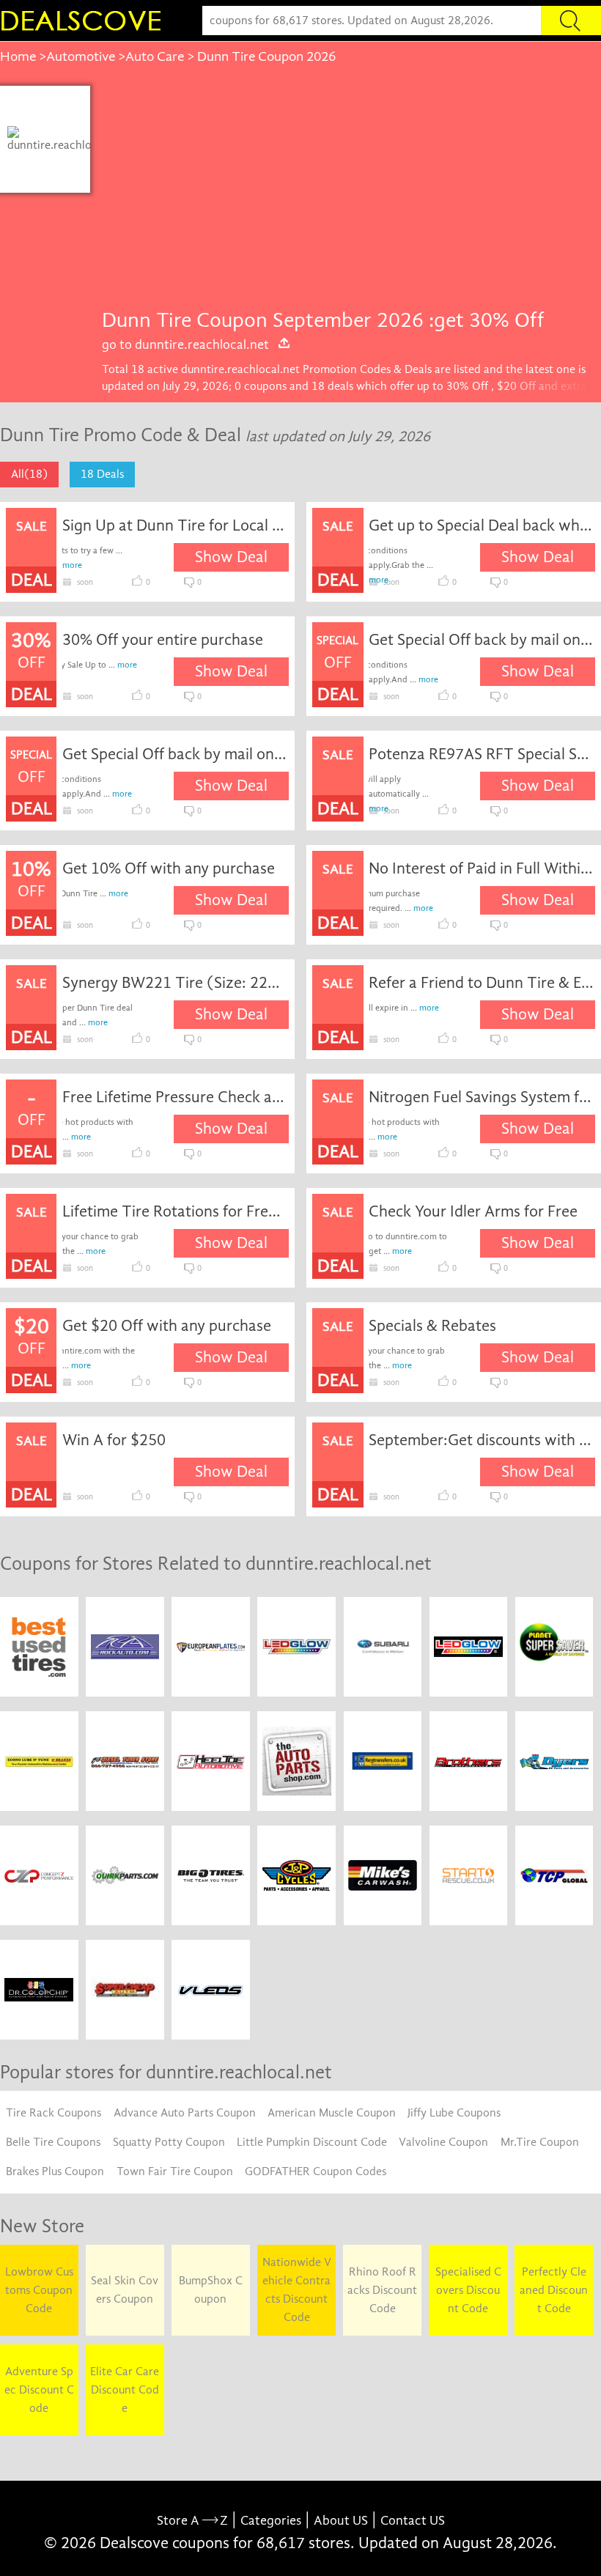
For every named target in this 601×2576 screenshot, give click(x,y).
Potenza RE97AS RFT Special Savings (482, 754)
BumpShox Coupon (211, 2290)
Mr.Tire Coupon (540, 2142)
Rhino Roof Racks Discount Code (382, 2290)
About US (341, 2521)
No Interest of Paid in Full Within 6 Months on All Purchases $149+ (482, 868)
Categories (271, 2521)
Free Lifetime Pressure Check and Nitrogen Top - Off (176, 1097)
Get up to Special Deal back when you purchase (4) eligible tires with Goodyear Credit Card (482, 525)
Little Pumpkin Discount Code (312, 2142)
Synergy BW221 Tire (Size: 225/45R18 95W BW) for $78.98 (176, 983)
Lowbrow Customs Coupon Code (39, 2290)
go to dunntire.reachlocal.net (185, 344)
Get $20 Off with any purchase (167, 1326)
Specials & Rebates (432, 1326)
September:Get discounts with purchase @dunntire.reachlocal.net (482, 1440)
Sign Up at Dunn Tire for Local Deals (176, 525)
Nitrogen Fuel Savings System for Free (482, 1097)
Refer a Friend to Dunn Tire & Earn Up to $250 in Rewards (482, 983)
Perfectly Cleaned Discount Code (554, 2290)
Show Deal (231, 557)
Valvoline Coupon (443, 2142)
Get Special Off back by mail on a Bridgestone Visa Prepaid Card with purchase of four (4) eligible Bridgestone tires (482, 640)
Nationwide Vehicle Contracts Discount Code (297, 2290)
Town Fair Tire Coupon (175, 2171)
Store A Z (192, 2521)
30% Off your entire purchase (163, 640)
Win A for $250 (114, 1440)
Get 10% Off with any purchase (169, 868)
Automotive (81, 56)
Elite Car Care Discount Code (125, 2390)
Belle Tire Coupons (53, 2142)
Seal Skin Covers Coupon (125, 2290)
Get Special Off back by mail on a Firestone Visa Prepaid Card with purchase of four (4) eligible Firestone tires (176, 754)
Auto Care (155, 56)
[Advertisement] (345, 196)
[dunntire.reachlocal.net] (59, 139)
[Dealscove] (84, 21)
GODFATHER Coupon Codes (316, 2171)
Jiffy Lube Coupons (454, 2113)
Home (18, 56)
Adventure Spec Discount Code (39, 2390)
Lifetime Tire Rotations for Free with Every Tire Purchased (176, 1211)
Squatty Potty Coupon (169, 2142)
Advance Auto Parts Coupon (185, 2113)
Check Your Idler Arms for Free (473, 1211)
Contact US (413, 2521)
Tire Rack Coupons (54, 2113)
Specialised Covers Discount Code (468, 2290)
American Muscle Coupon (332, 2113)
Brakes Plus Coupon (55, 2171)
